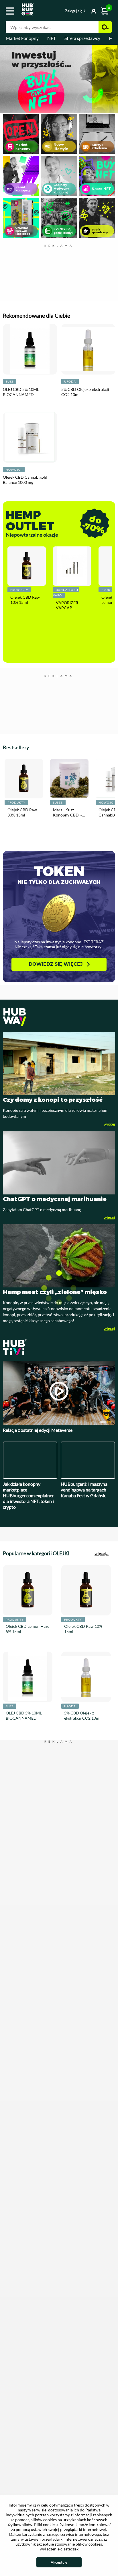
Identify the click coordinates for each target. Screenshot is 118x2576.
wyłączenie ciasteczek (59, 2549)
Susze (54, 770)
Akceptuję (59, 2562)
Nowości (14, 472)
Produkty (19, 592)
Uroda (70, 384)
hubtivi (59, 1306)
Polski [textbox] (55, 11)
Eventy (59, 220)
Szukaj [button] (105, 27)
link (59, 79)
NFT (52, 38)
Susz (10, 384)
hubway (59, 976)
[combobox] (55, 12)
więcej (109, 1083)
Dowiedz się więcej (56, 923)
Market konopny (22, 38)
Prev (3, 80)
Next (115, 80)
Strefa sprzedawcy (82, 38)
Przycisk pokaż (86, 11)
